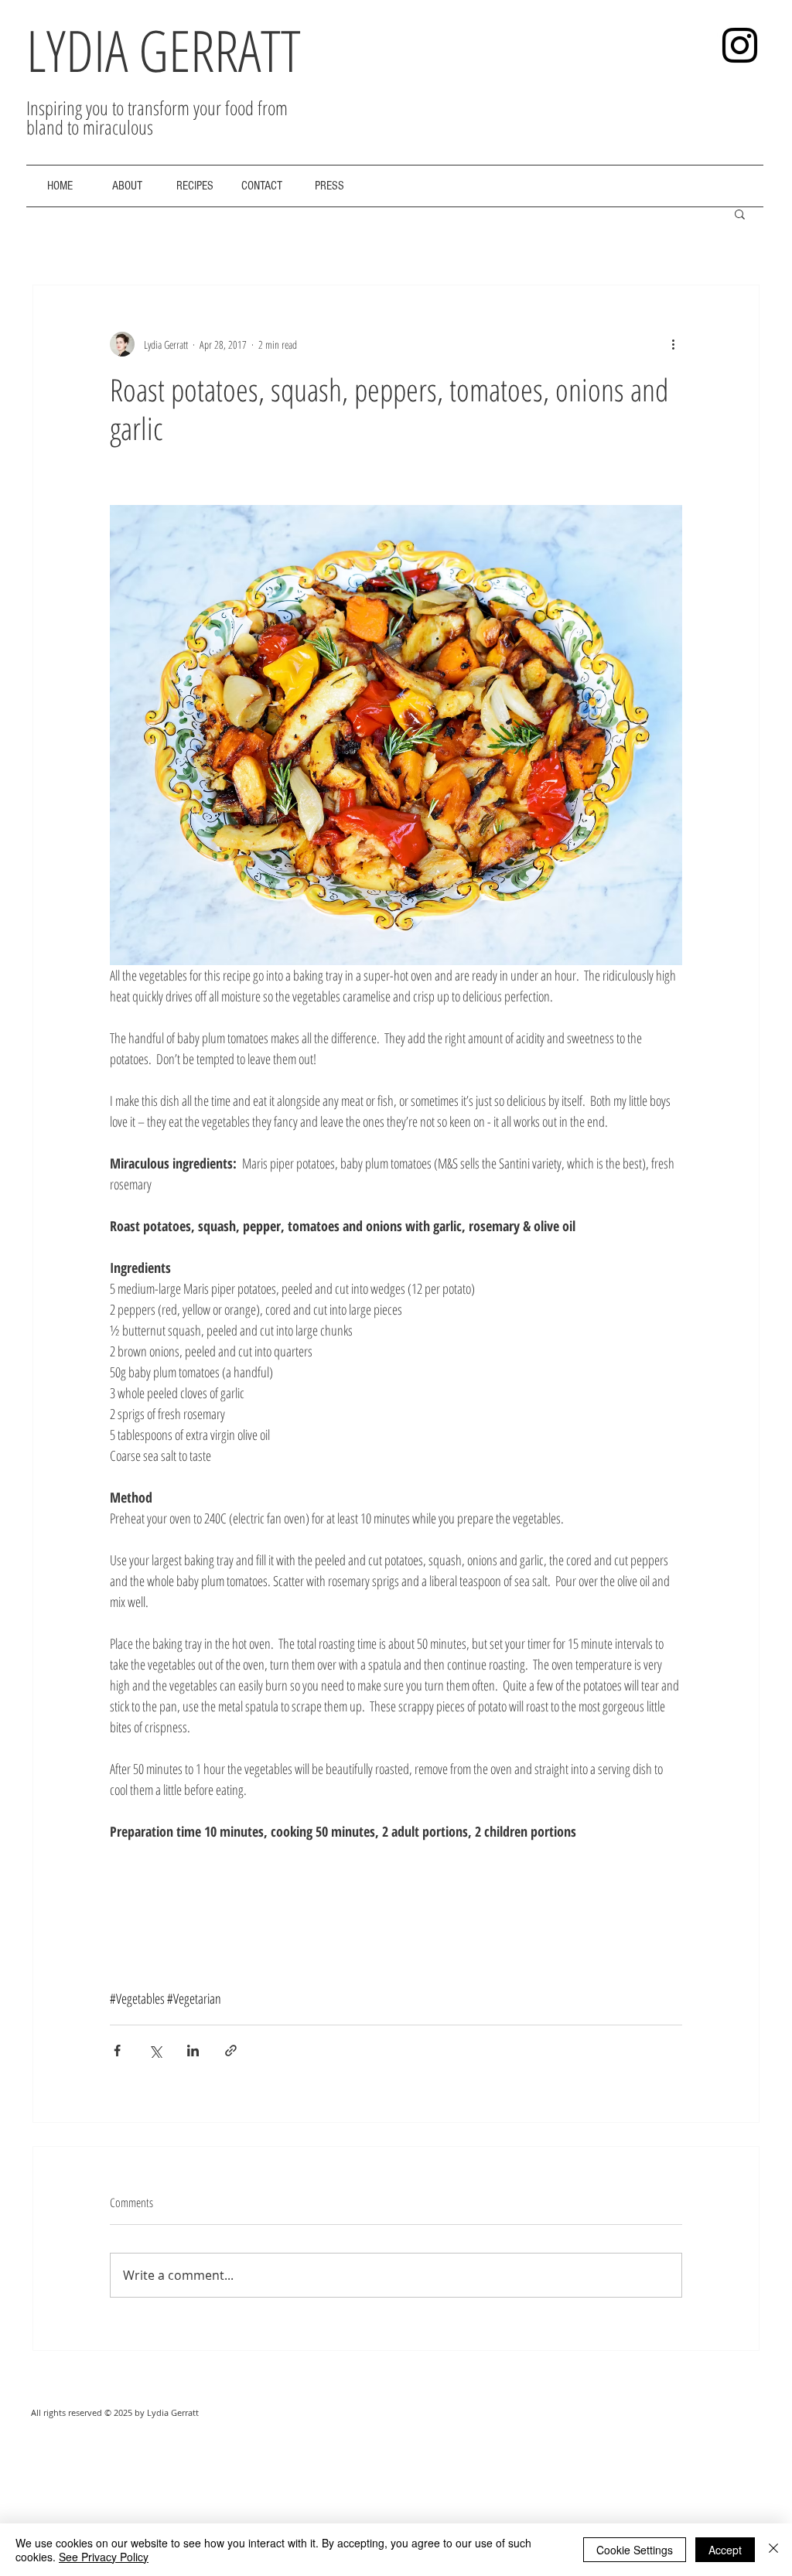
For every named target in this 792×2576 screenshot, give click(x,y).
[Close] (773, 2550)
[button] (740, 213)
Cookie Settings (635, 2550)
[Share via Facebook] (117, 2051)
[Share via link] (231, 2051)
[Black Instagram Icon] (740, 45)
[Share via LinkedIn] (193, 2051)
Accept (725, 2550)
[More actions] (673, 344)
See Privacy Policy (104, 2557)
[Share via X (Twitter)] (155, 2051)
